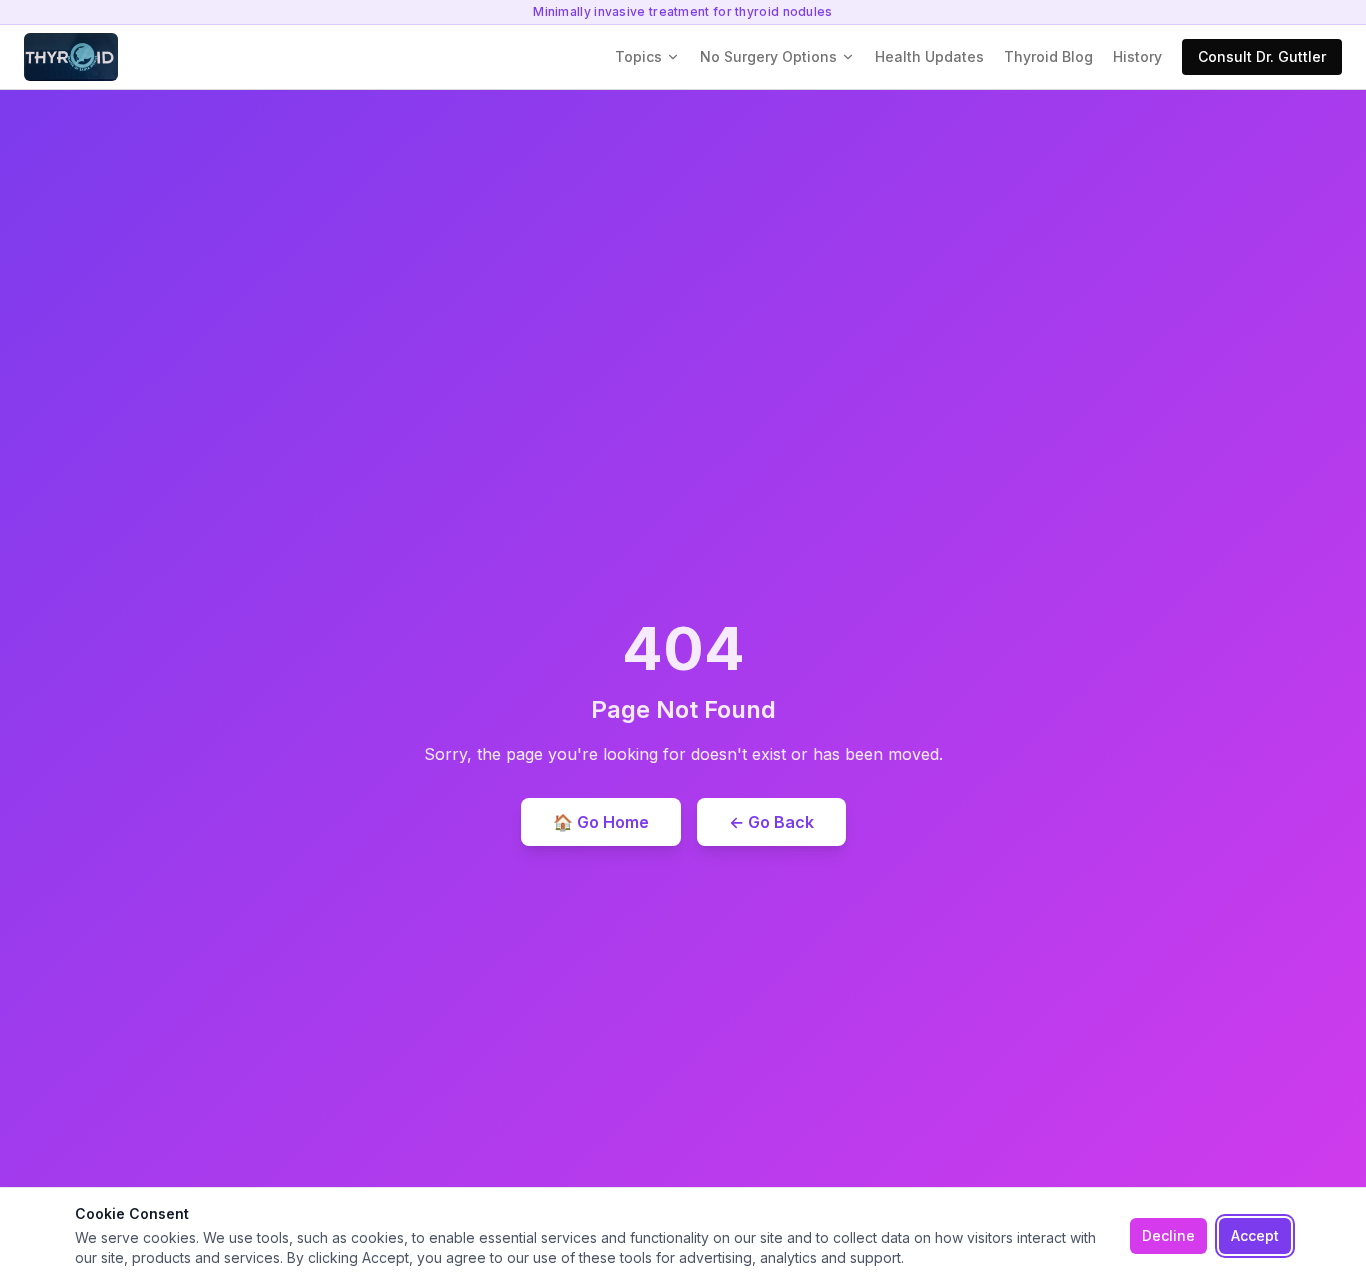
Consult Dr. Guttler (1262, 56)
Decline (1168, 1235)
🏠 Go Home (601, 822)
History (1137, 56)
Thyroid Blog (1048, 56)
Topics (638, 56)
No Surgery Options (768, 56)
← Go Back (771, 822)
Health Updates (929, 56)
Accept (1255, 1235)
